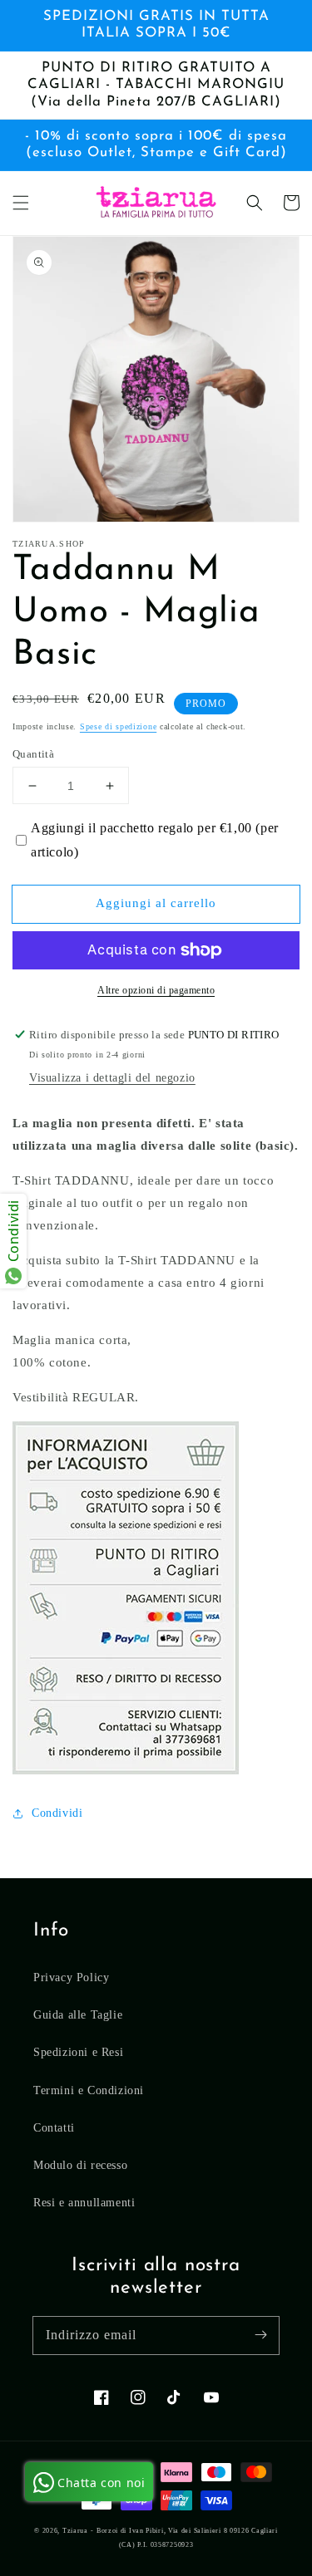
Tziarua (75, 2531)
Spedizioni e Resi (78, 2052)
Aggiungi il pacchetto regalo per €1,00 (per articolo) (155, 840)
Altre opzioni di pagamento (156, 990)
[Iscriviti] (260, 2335)
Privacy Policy (71, 1977)
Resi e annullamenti (84, 2203)
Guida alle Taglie (78, 2015)
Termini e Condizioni (89, 2090)
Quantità (33, 754)
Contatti (54, 2128)
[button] (21, 203)
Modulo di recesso (80, 2165)
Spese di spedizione (118, 726)
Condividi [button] (57, 1813)
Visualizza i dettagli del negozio (112, 1078)
